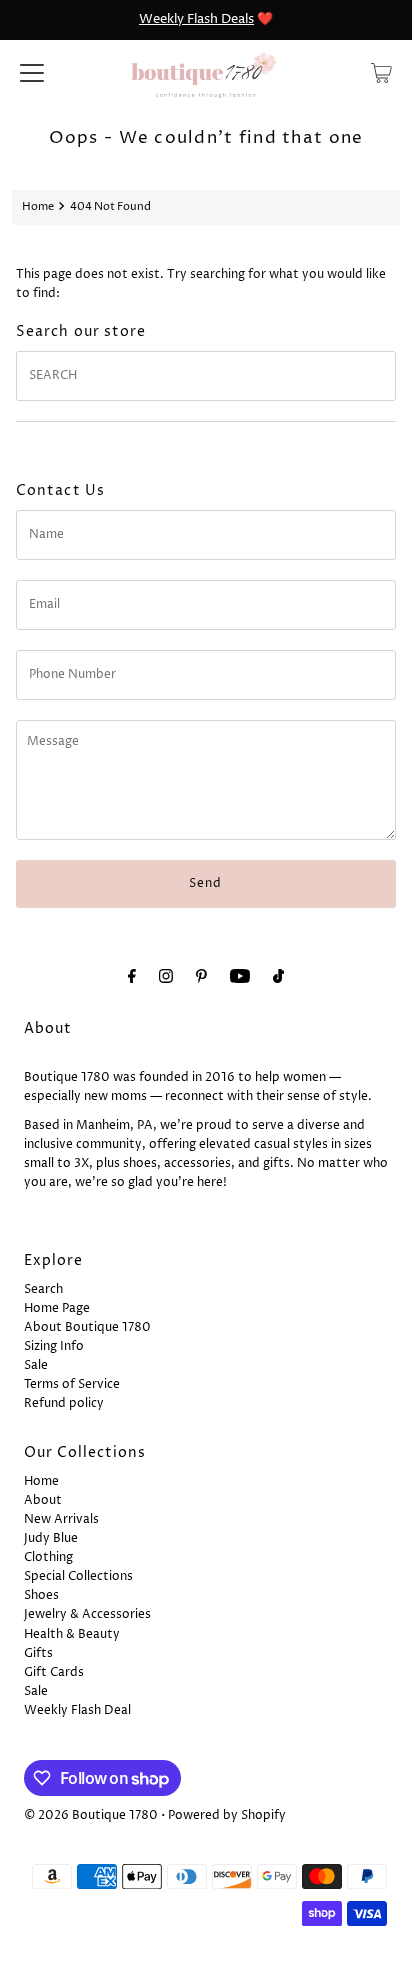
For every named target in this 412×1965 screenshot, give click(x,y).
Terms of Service (72, 1384)
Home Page (57, 1308)
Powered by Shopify (227, 1815)
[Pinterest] (201, 977)
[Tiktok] (278, 977)
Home (38, 207)
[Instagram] (166, 977)
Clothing (48, 1557)
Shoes (41, 1595)
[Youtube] (240, 977)
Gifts (38, 1653)
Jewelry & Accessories (87, 1614)
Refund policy (64, 1403)
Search (43, 1289)
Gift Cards (54, 1672)
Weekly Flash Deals (196, 19)
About (43, 1500)
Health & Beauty (72, 1634)
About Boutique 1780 (87, 1327)
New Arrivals (61, 1519)
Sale (36, 1365)
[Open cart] (381, 73)
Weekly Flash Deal (77, 1710)
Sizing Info (54, 1346)
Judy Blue (51, 1538)
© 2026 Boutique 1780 (91, 1815)
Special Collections (78, 1576)
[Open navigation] (32, 73)
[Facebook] (132, 977)
